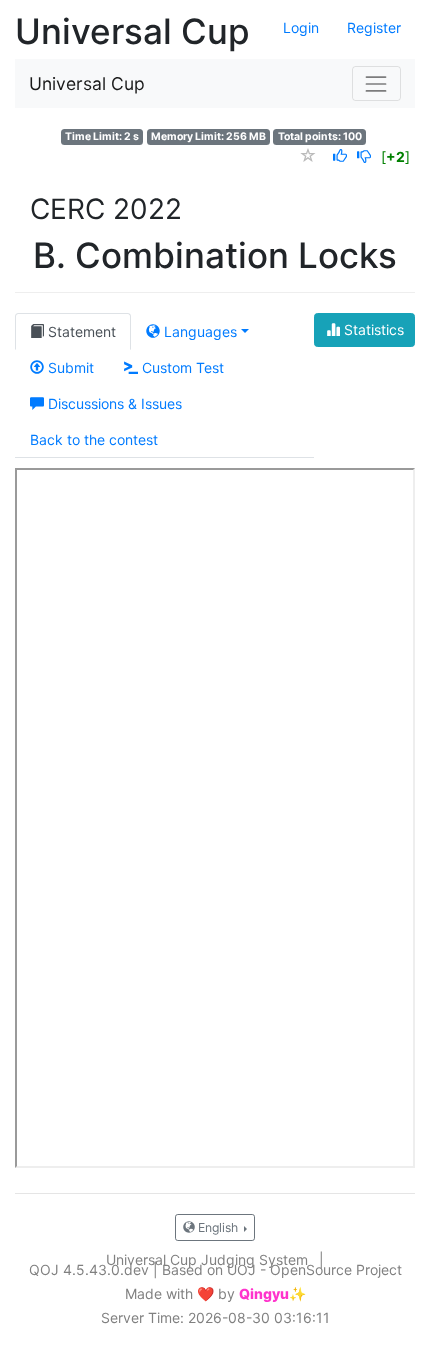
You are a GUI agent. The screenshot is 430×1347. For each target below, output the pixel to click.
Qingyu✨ (272, 1294)
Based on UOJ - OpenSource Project (282, 1269)
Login (301, 27)
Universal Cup (87, 83)
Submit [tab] (69, 367)
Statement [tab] (80, 331)
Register (374, 27)
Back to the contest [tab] (94, 439)
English (218, 1227)
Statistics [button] (372, 329)
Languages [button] (198, 331)
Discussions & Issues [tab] (113, 403)
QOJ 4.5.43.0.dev (89, 1269)
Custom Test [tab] (181, 367)
